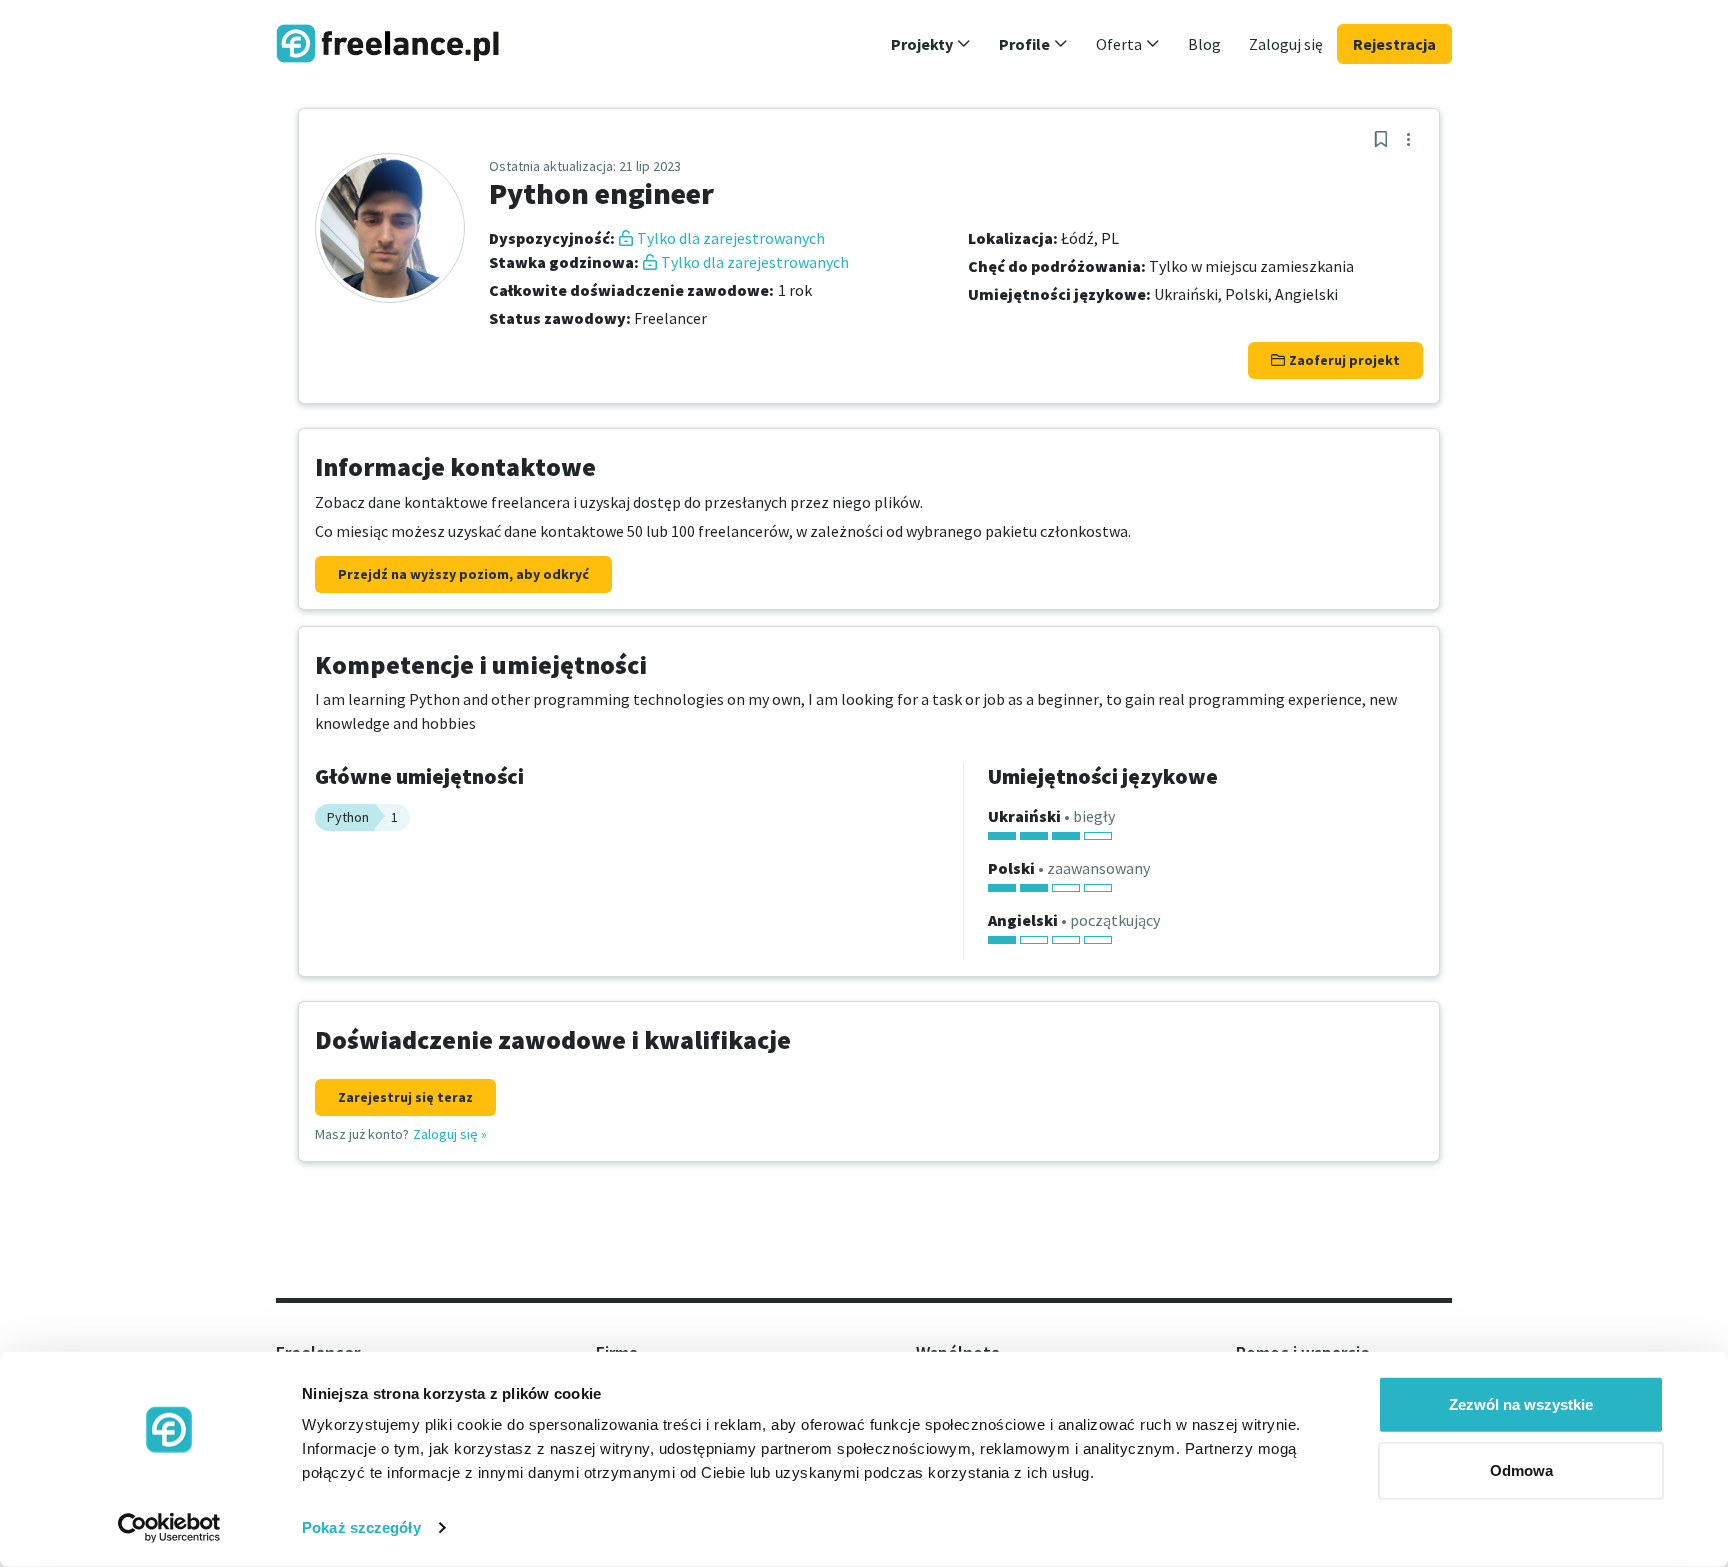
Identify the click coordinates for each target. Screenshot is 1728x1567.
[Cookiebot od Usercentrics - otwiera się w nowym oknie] (169, 1528)
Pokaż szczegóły (361, 1527)
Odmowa (1521, 1469)
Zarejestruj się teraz (405, 1097)
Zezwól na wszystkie (1521, 1404)
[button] (931, 44)
